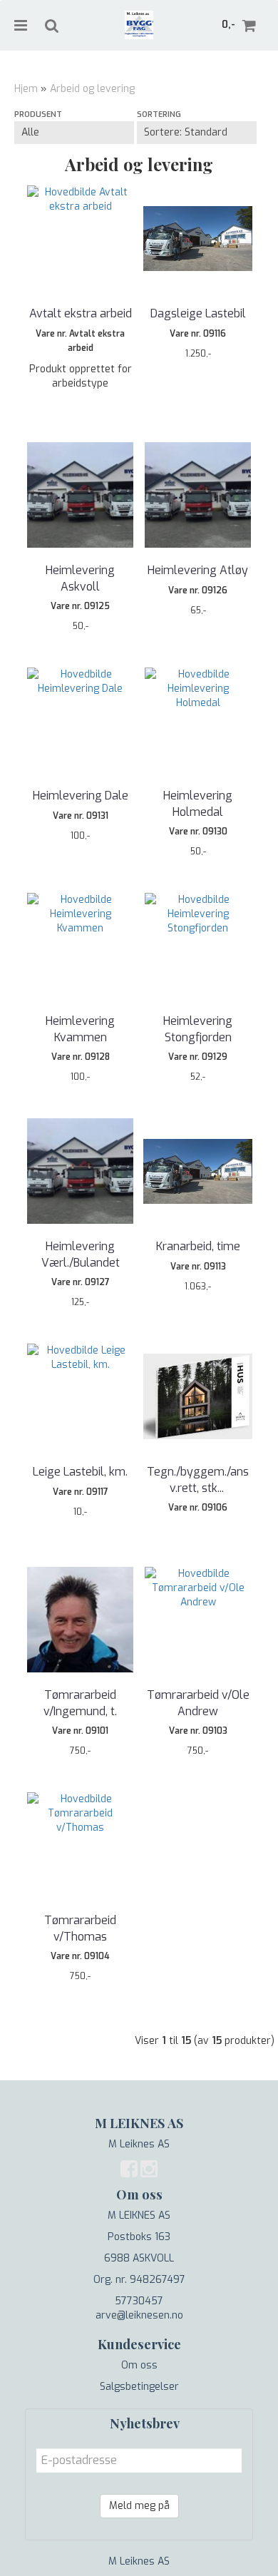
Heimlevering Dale (81, 796)
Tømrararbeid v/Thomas (80, 1928)
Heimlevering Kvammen (80, 1029)
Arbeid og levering (92, 89)
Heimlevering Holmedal (198, 803)
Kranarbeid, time (198, 1246)
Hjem (26, 89)
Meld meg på (139, 2506)
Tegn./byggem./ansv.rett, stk (198, 1479)
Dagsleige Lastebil (198, 313)
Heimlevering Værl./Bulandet (81, 1254)
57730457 (139, 2301)
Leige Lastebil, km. (80, 1472)
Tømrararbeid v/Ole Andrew (198, 1703)
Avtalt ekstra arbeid (81, 313)
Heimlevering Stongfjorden (198, 1029)
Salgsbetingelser (139, 2387)
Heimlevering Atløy (198, 570)
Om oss (139, 2365)
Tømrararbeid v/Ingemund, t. (80, 1703)
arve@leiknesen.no (139, 2315)
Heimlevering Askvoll (80, 578)
